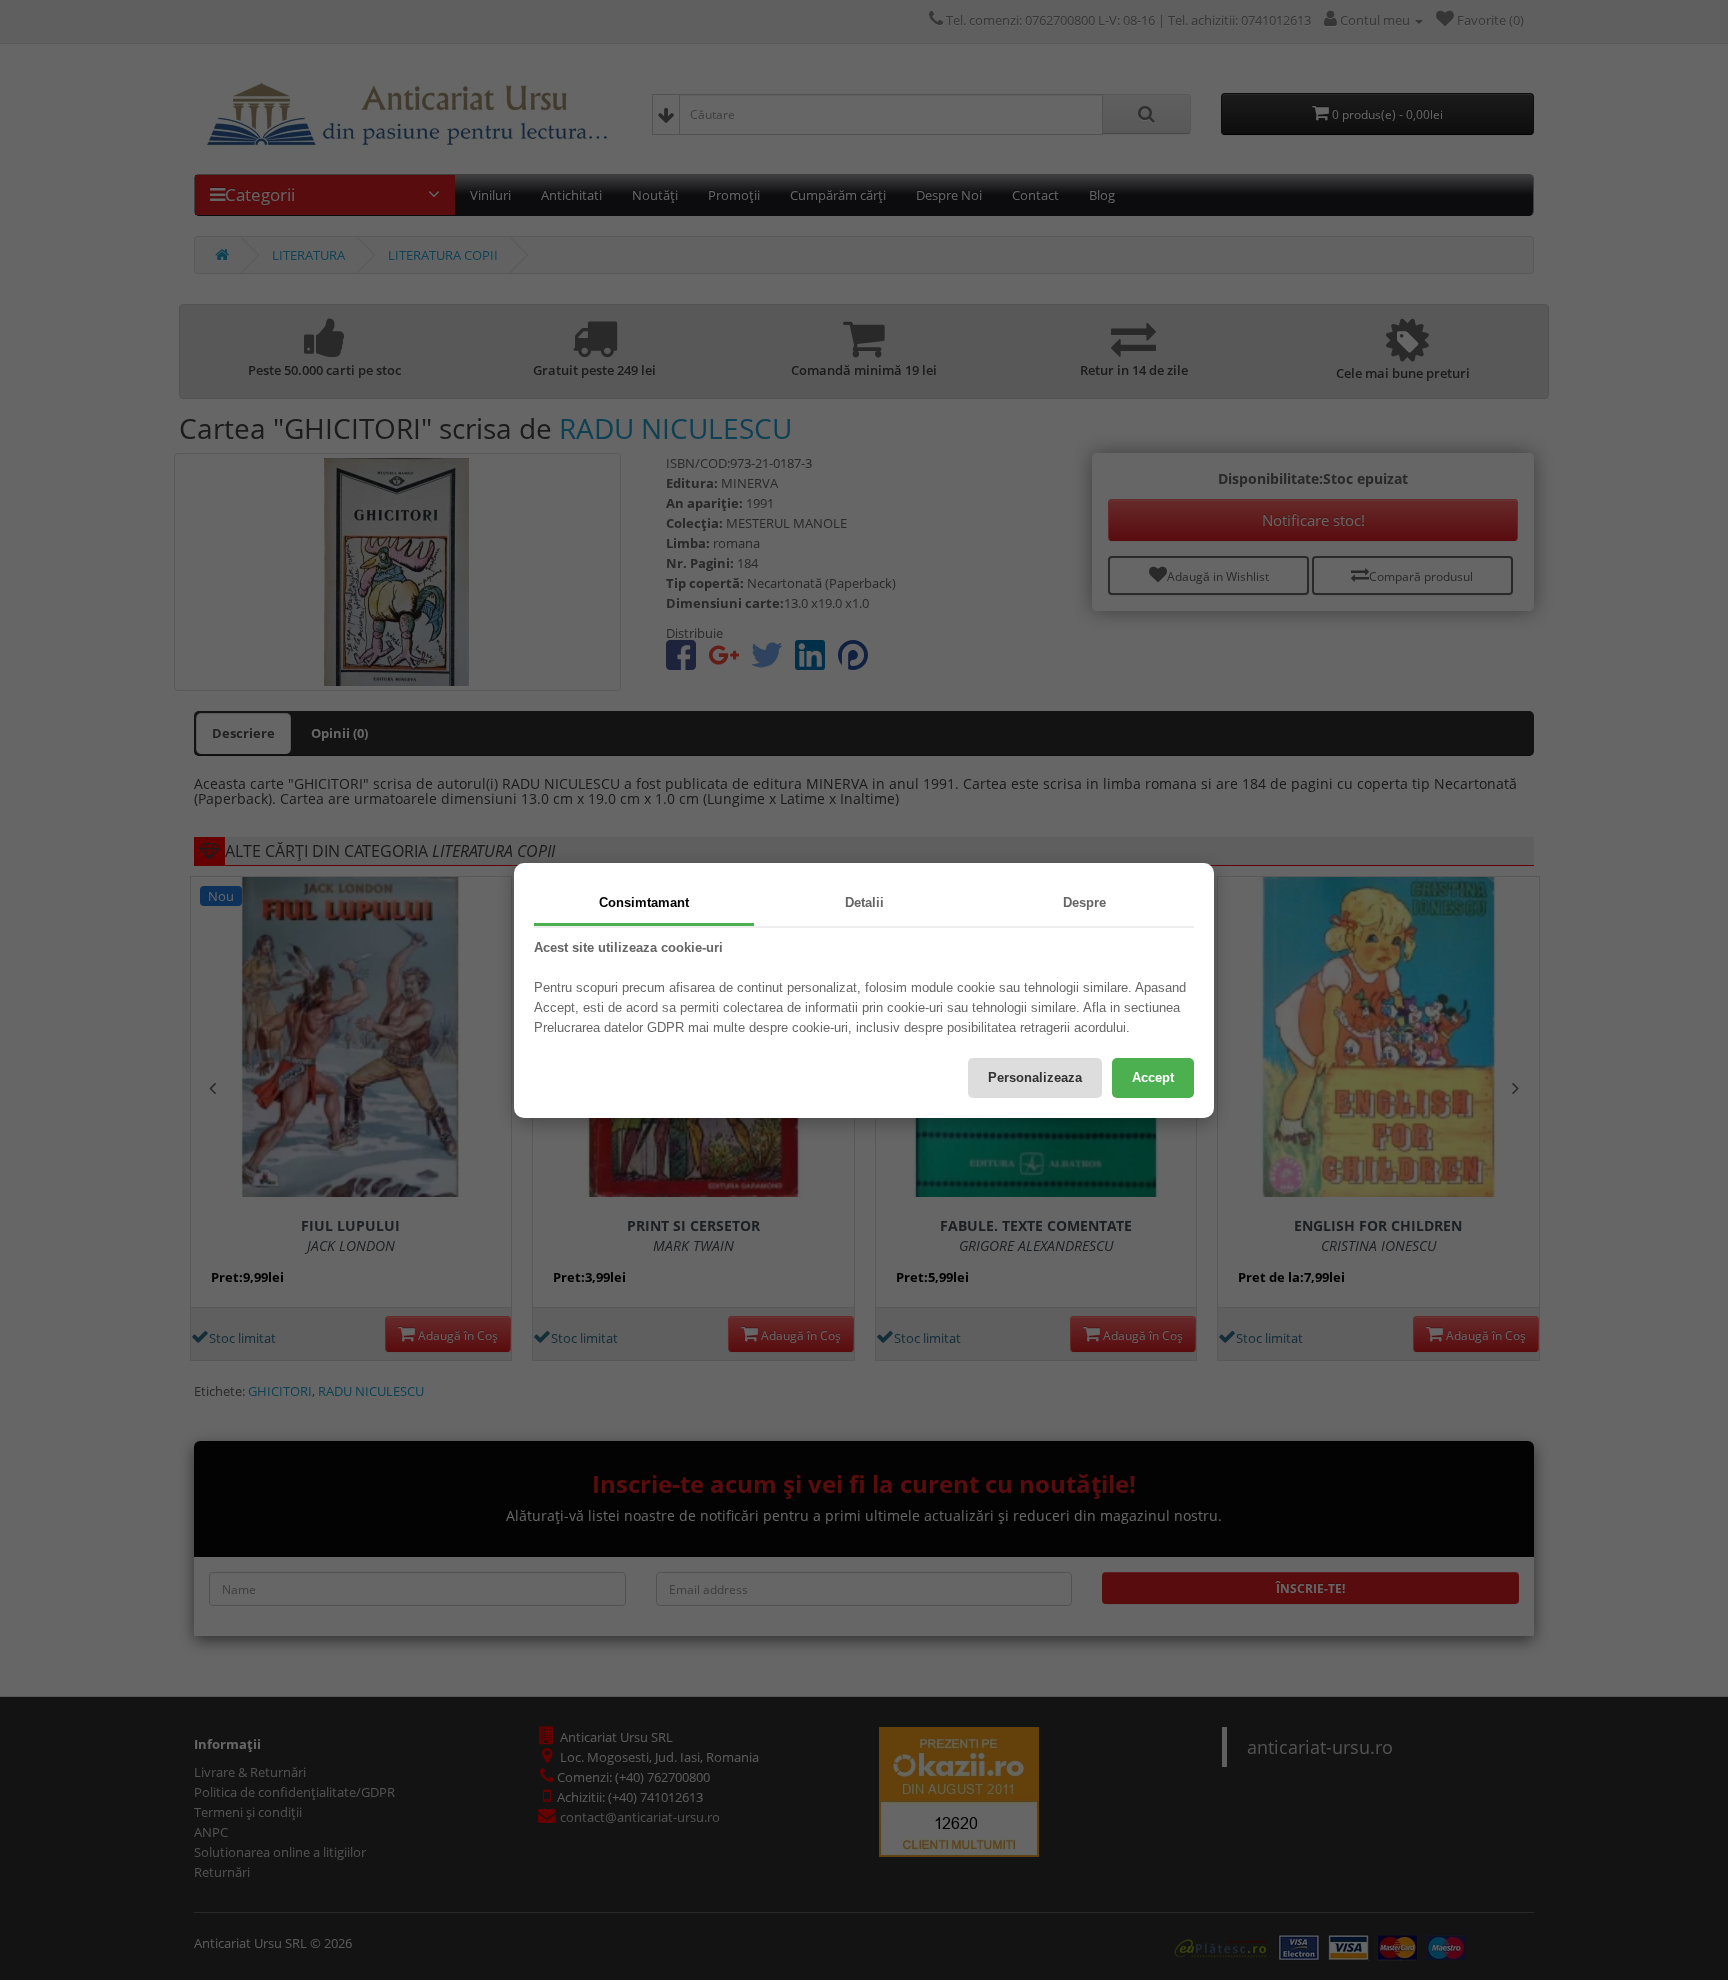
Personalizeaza (1035, 1077)
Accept (1153, 1077)
